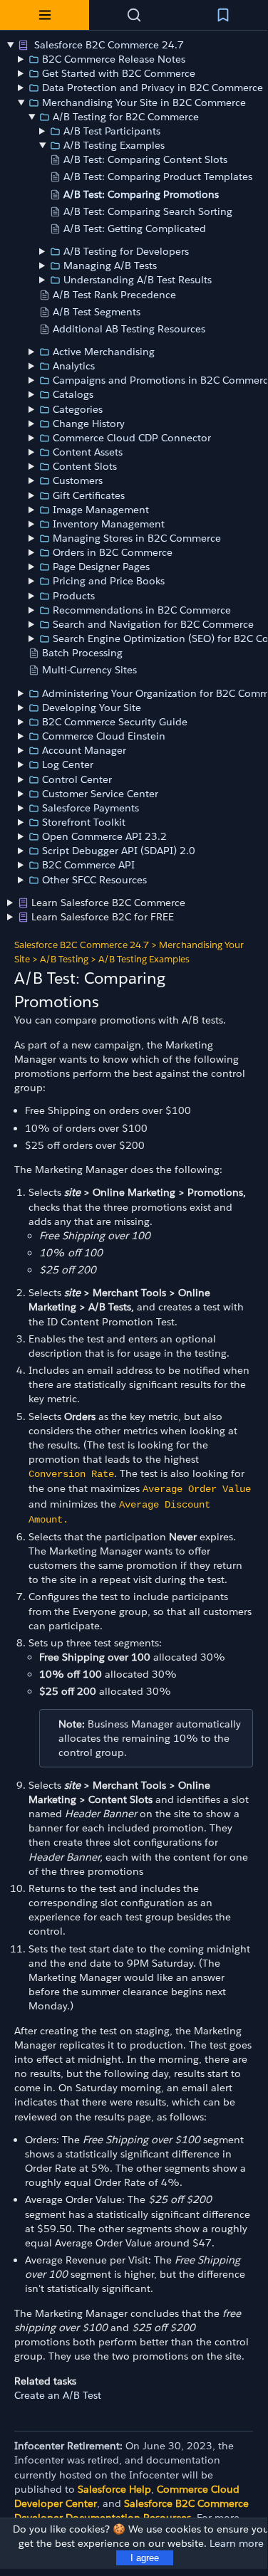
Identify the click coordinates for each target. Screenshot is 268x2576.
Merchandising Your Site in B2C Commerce (144, 102)
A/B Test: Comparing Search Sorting (148, 211)
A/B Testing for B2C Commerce (126, 117)
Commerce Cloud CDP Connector (132, 438)
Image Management (101, 510)
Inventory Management (109, 524)
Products (74, 596)
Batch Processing (82, 653)
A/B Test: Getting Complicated (135, 228)
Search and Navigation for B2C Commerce (153, 624)
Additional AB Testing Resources (129, 329)
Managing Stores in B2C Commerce (137, 538)
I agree (145, 2558)
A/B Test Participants (112, 131)
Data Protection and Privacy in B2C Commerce (153, 88)
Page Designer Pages (101, 567)
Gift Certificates (89, 495)
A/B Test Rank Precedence (114, 295)
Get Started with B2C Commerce (119, 73)
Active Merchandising (104, 352)
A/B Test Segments (97, 312)
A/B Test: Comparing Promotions (141, 194)
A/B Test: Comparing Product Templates (158, 177)
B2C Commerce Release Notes (114, 59)
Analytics (74, 366)
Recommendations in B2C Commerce (142, 610)
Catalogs (73, 394)
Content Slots (85, 466)
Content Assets (88, 452)
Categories (78, 409)
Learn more (237, 2543)
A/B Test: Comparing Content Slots (145, 159)
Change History (89, 424)
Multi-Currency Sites (89, 670)
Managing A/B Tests (110, 266)
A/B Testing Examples (114, 145)
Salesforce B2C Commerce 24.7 (108, 45)
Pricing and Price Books (109, 581)
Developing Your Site (92, 708)
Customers (78, 480)
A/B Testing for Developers (126, 251)
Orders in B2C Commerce (113, 552)
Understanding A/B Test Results (138, 280)
